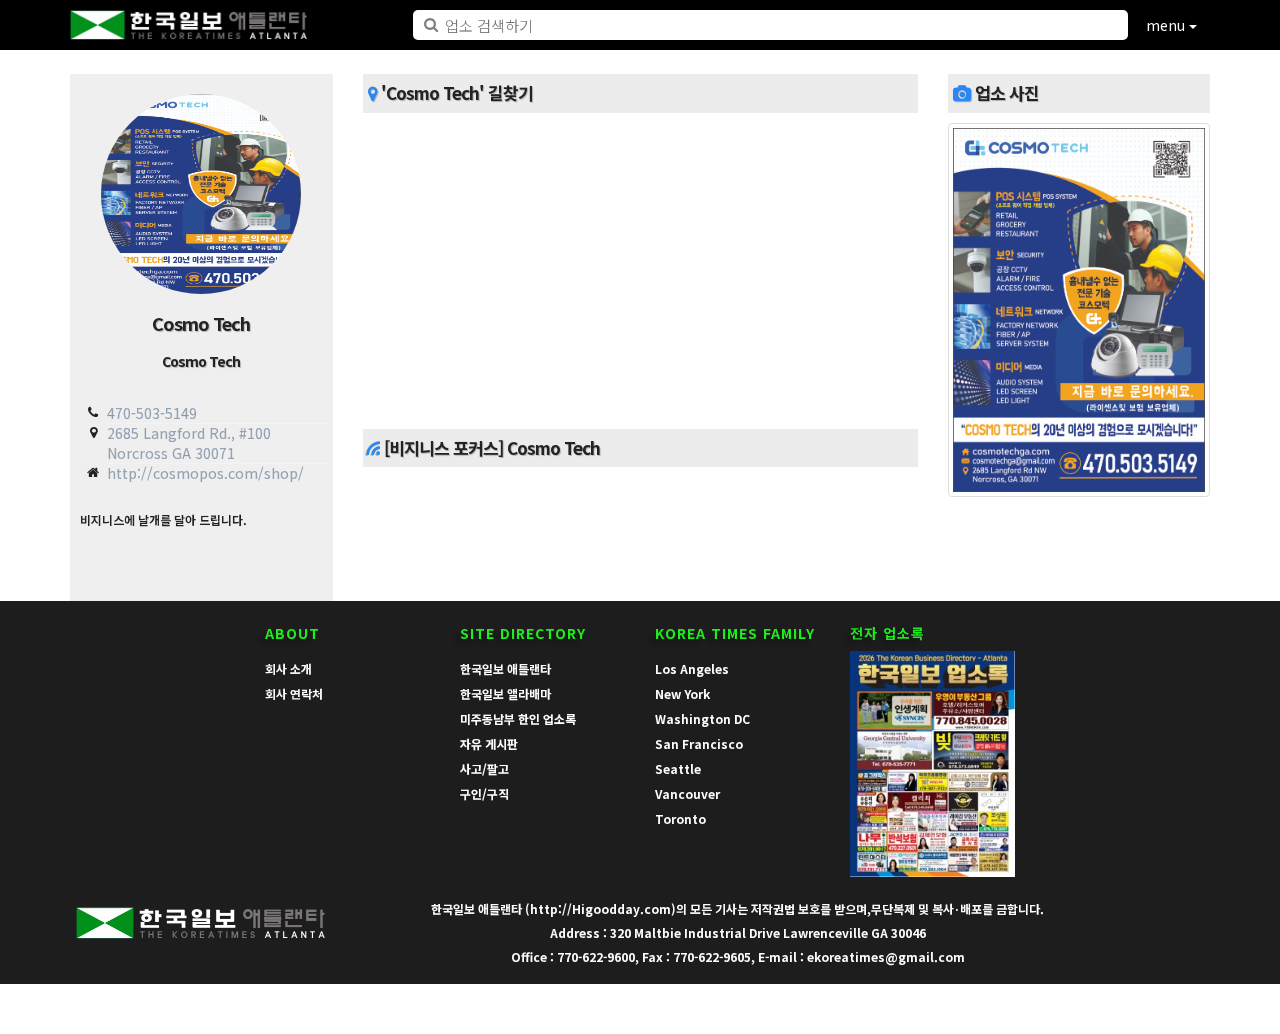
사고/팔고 (484, 768)
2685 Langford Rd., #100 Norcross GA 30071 (189, 442)
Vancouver (687, 793)
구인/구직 (484, 793)
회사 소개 (288, 668)
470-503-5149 (152, 413)
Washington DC (702, 718)
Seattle (678, 768)
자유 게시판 (489, 743)
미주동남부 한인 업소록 (518, 718)
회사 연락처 (294, 693)
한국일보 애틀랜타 (505, 668)
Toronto (680, 818)
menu (1167, 25)
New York (682, 693)
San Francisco (699, 743)
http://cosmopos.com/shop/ (205, 473)
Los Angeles (692, 668)
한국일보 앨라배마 (505, 693)
